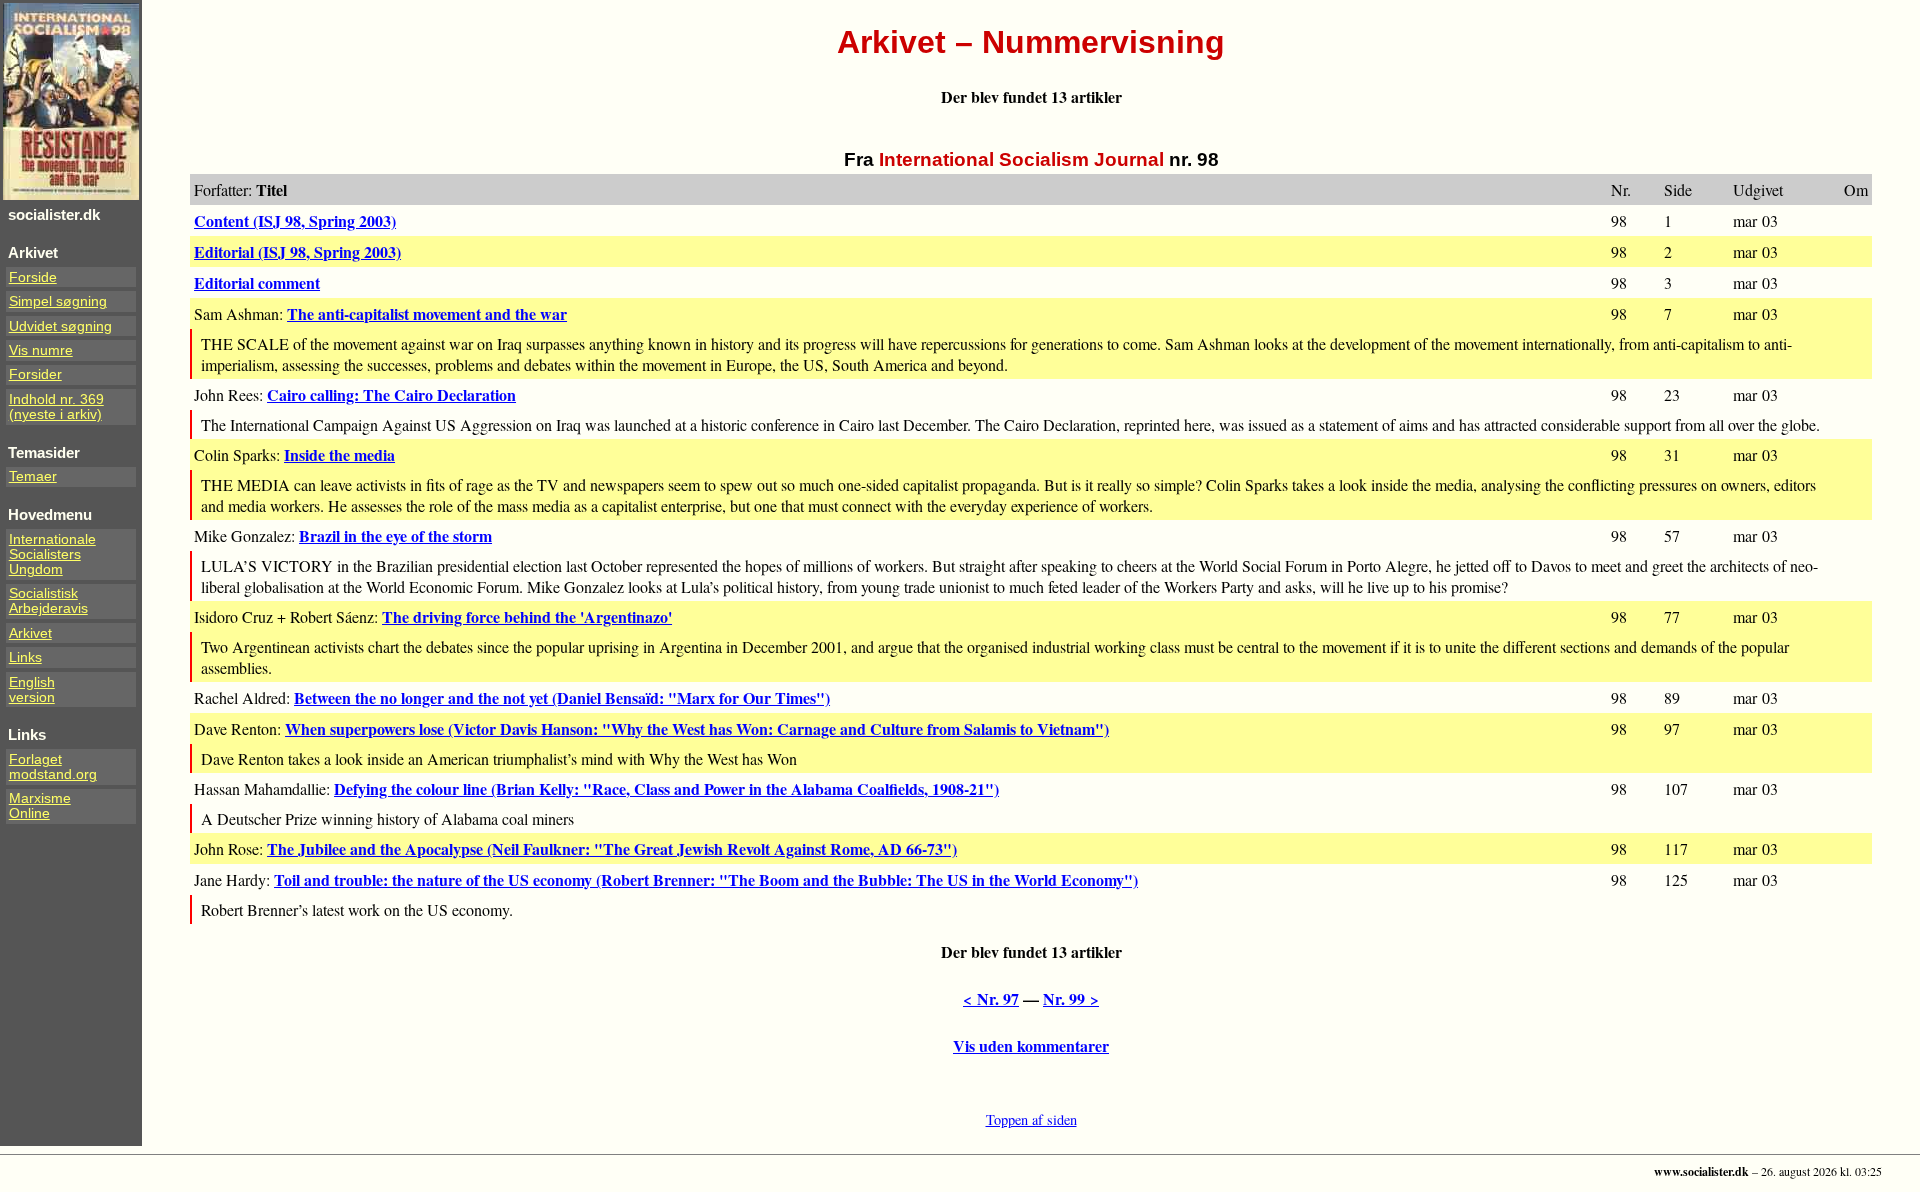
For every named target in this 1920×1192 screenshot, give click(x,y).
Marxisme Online (40, 806)
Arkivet (30, 633)
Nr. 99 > (1071, 998)
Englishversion (32, 690)
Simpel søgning (58, 301)
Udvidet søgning (60, 326)
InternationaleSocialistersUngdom (52, 554)
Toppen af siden (1031, 1119)
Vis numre (41, 350)
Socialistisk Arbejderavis (48, 601)
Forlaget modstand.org (53, 767)
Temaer (33, 476)
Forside (33, 277)
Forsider (35, 374)
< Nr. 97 (991, 998)
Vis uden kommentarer (1031, 1045)
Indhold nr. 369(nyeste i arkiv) (56, 407)
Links (25, 657)
